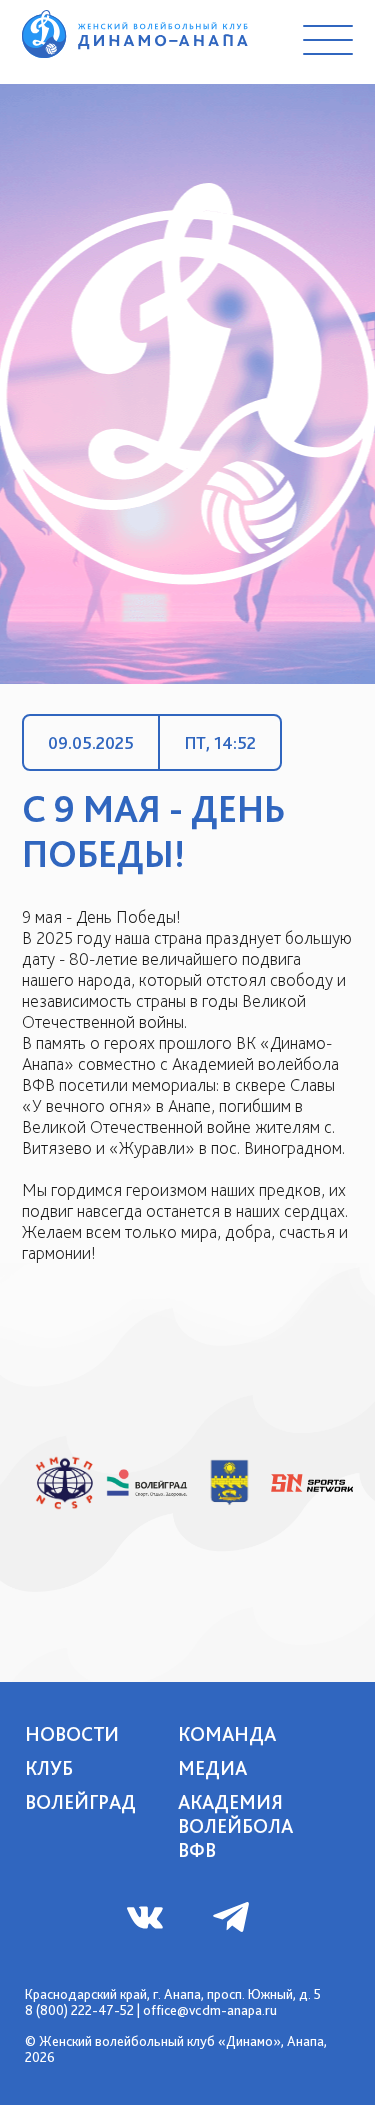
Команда (227, 1734)
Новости (72, 1734)
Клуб (49, 1768)
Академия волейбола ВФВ (235, 1826)
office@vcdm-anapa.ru (210, 2010)
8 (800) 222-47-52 (79, 2010)
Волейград (80, 1802)
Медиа (212, 1768)
